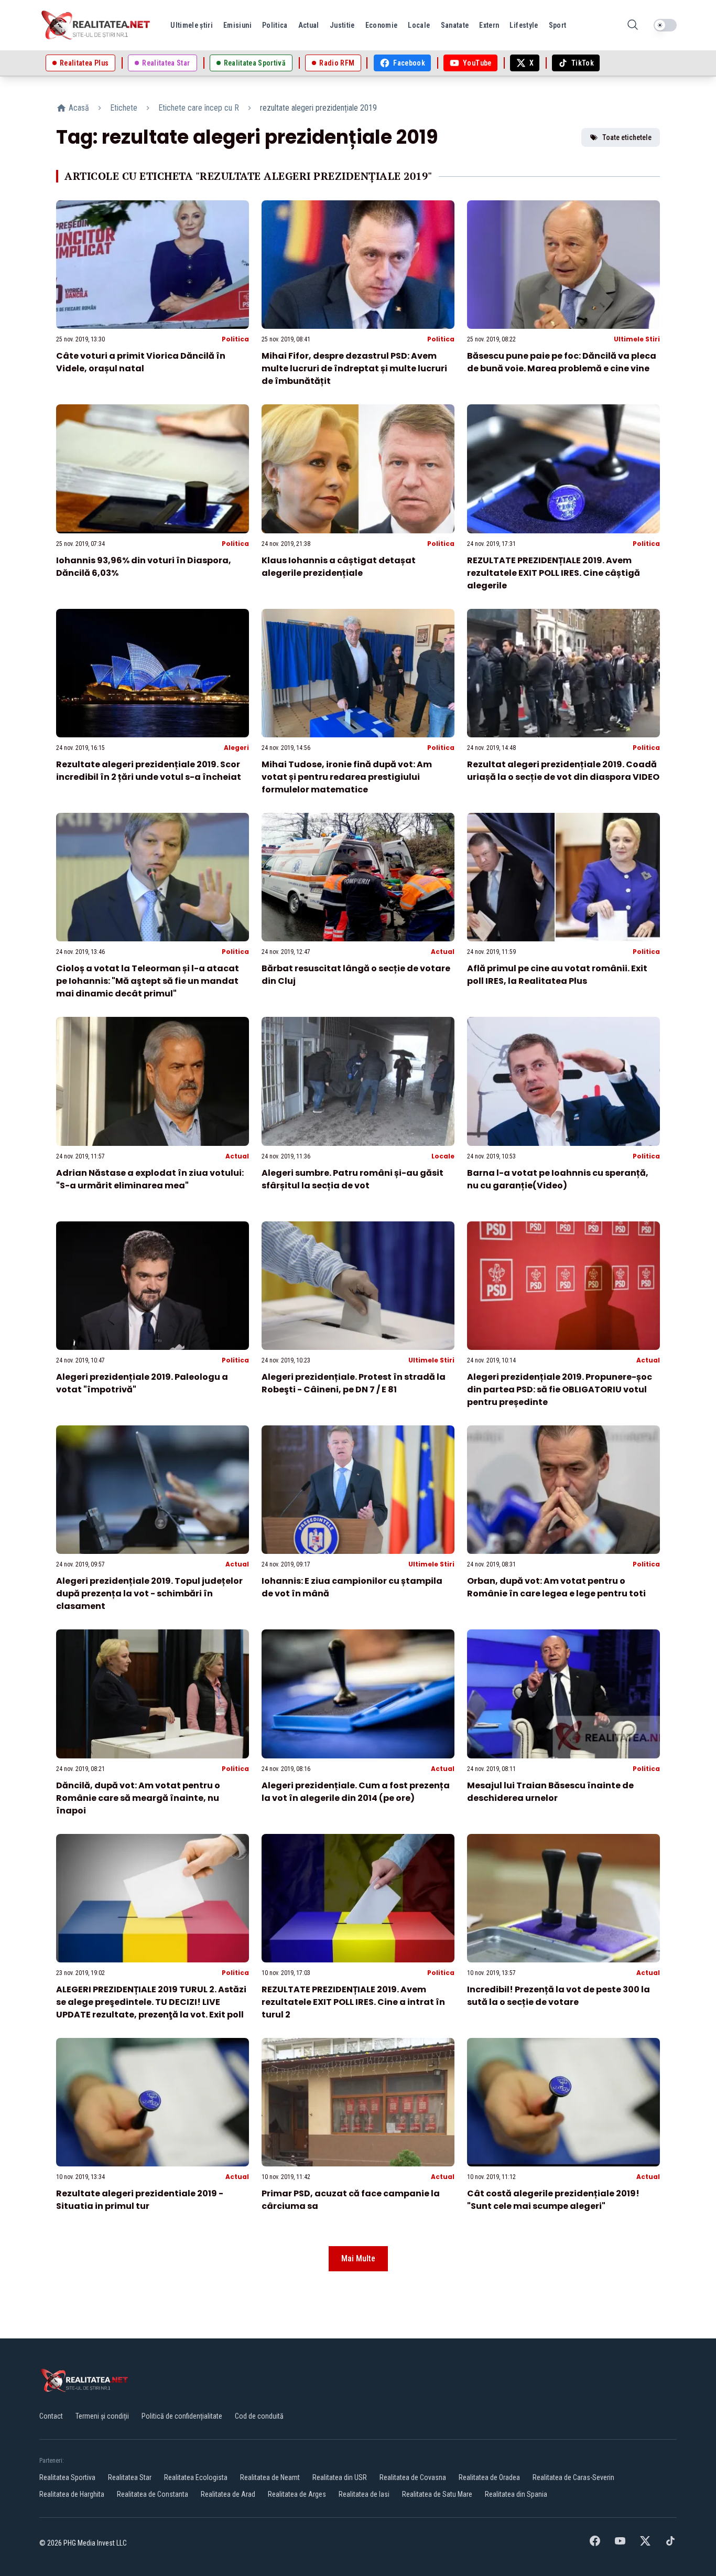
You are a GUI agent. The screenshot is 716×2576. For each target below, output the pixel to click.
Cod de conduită (259, 2416)
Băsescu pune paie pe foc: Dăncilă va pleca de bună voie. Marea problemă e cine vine (562, 362)
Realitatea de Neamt (270, 2477)
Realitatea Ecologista (196, 2477)
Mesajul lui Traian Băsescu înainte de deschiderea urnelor (550, 1792)
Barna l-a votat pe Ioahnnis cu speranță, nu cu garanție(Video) (558, 1179)
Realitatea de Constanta (153, 2494)
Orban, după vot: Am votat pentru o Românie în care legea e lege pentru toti (556, 1587)
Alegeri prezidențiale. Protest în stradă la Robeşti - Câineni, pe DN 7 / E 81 (354, 1383)
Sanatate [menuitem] (455, 25)
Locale (443, 1156)
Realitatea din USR (340, 2477)
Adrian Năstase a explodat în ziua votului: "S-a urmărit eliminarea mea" (150, 1179)
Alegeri (236, 748)
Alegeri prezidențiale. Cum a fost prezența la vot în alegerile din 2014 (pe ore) (356, 1792)
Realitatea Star (130, 2477)
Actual (443, 952)
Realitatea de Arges (297, 2494)
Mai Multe (358, 2258)
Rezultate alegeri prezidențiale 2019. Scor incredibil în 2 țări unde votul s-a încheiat (149, 771)
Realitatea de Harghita (72, 2494)
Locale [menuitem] (419, 25)
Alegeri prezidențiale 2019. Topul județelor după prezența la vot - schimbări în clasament (149, 1593)
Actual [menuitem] (309, 25)
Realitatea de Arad (228, 2494)
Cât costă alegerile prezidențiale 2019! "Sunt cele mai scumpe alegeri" (553, 2200)
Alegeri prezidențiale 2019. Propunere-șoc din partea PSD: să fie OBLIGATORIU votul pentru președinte (560, 1389)
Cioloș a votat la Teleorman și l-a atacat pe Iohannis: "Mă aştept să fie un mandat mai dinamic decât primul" (148, 981)
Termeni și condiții (102, 2416)
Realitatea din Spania (516, 2494)
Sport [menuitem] (558, 25)
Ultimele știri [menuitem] (192, 25)
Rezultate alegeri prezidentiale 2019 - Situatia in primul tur (140, 2200)
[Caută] (633, 25)
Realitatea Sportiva (67, 2477)
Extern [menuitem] (489, 25)
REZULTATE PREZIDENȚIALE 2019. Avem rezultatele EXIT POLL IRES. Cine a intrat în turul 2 (353, 2002)
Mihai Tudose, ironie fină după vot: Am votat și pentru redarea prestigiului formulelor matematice (347, 777)
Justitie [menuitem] (342, 25)
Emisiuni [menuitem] (237, 25)
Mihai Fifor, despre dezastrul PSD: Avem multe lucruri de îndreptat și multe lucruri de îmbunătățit (354, 368)
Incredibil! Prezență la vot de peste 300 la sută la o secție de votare (558, 1996)
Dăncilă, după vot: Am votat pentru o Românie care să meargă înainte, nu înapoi (138, 1798)
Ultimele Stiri (637, 339)
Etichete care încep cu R (199, 108)
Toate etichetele (627, 137)
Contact (51, 2416)
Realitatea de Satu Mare (437, 2494)
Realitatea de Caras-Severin (573, 2477)
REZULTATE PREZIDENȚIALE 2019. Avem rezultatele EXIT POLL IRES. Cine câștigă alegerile (554, 573)
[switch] (665, 25)
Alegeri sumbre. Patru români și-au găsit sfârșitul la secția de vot (352, 1179)
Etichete (124, 108)
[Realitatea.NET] (96, 25)
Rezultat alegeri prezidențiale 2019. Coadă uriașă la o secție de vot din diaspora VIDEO (563, 771)
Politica (235, 339)
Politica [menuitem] (275, 25)
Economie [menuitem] (382, 25)
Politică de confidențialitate (182, 2416)
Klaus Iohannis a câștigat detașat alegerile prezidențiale (339, 567)
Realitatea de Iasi (364, 2494)
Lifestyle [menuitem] (524, 25)
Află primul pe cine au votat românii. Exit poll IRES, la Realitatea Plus (557, 975)
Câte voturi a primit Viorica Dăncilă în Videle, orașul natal (141, 362)
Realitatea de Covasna (413, 2477)
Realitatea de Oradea (489, 2477)
